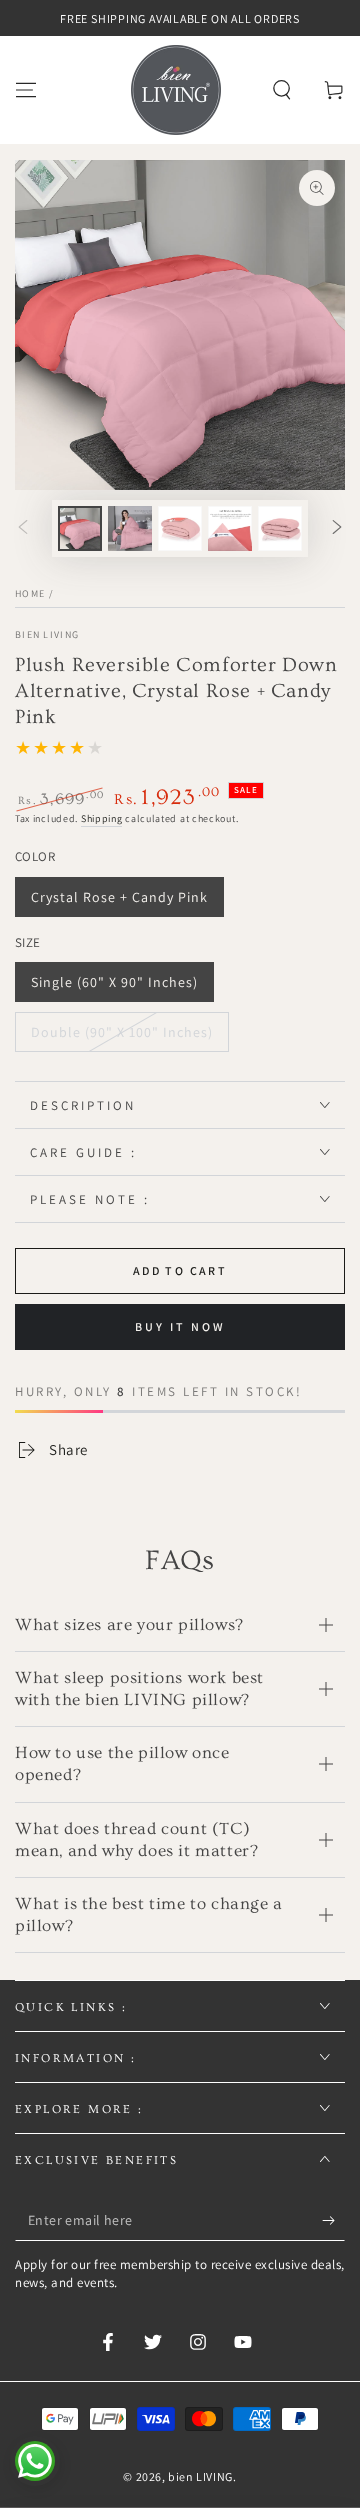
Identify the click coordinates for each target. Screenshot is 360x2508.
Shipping (102, 818)
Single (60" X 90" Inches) (114, 982)
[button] (282, 90)
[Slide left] (23, 529)
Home (30, 593)
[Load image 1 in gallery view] (80, 528)
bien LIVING (47, 634)
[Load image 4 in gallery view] (230, 528)
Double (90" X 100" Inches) (122, 1032)
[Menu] (26, 90)
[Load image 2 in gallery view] (130, 528)
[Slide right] (337, 529)
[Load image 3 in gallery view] (180, 528)
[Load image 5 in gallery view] (280, 528)
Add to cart (180, 1270)
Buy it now (180, 1326)
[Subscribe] (333, 2221)
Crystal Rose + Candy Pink (119, 897)
